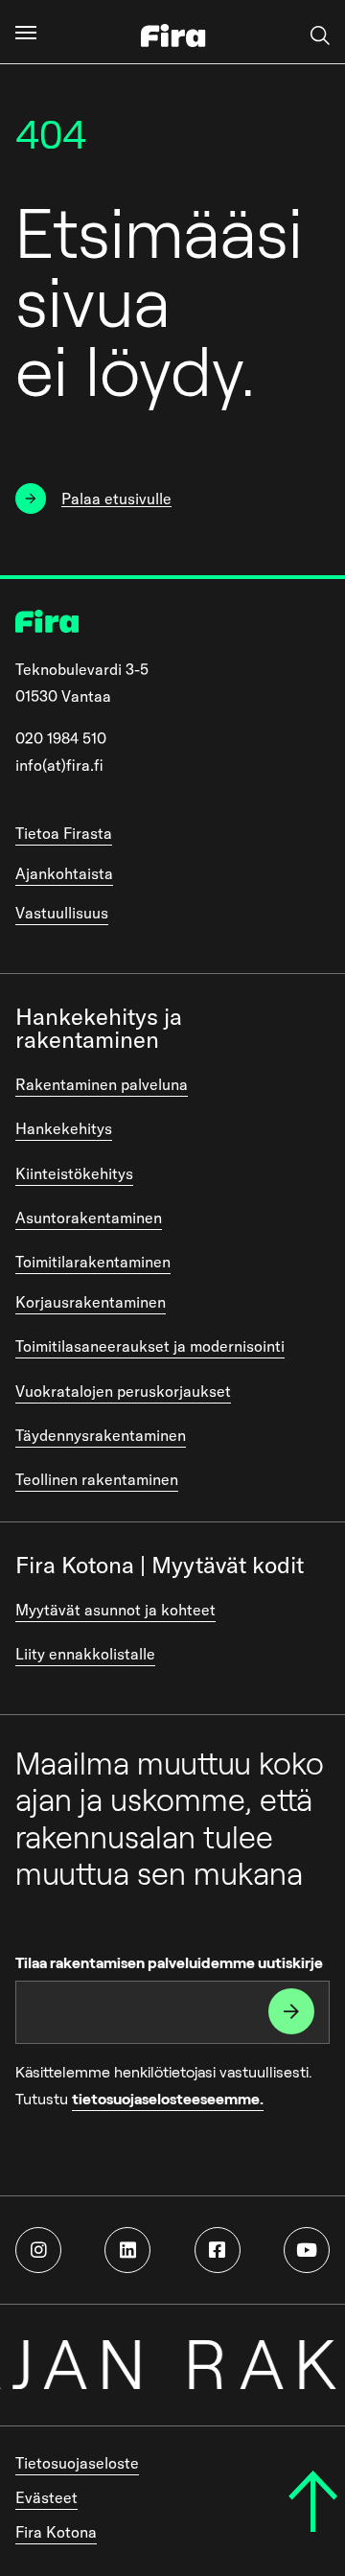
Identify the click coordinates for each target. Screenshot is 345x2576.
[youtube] (307, 2250)
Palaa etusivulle (116, 499)
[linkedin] (127, 2250)
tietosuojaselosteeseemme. (168, 2099)
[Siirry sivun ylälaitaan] (313, 2501)
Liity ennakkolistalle (85, 1654)
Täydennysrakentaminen (101, 1435)
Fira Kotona (56, 2532)
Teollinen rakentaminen (97, 1479)
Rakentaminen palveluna (102, 1084)
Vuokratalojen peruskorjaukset (123, 1391)
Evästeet (46, 2497)
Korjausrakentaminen (91, 1302)
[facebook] (218, 2250)
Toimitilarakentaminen (93, 1262)
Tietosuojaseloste (77, 2463)
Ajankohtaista (64, 873)
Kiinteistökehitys (74, 1173)
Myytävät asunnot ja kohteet (115, 1610)
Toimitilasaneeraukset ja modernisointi (150, 1346)
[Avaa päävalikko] (26, 32)
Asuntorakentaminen (89, 1218)
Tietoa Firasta (64, 833)
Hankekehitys (64, 1128)
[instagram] (38, 2250)
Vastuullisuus (62, 913)
